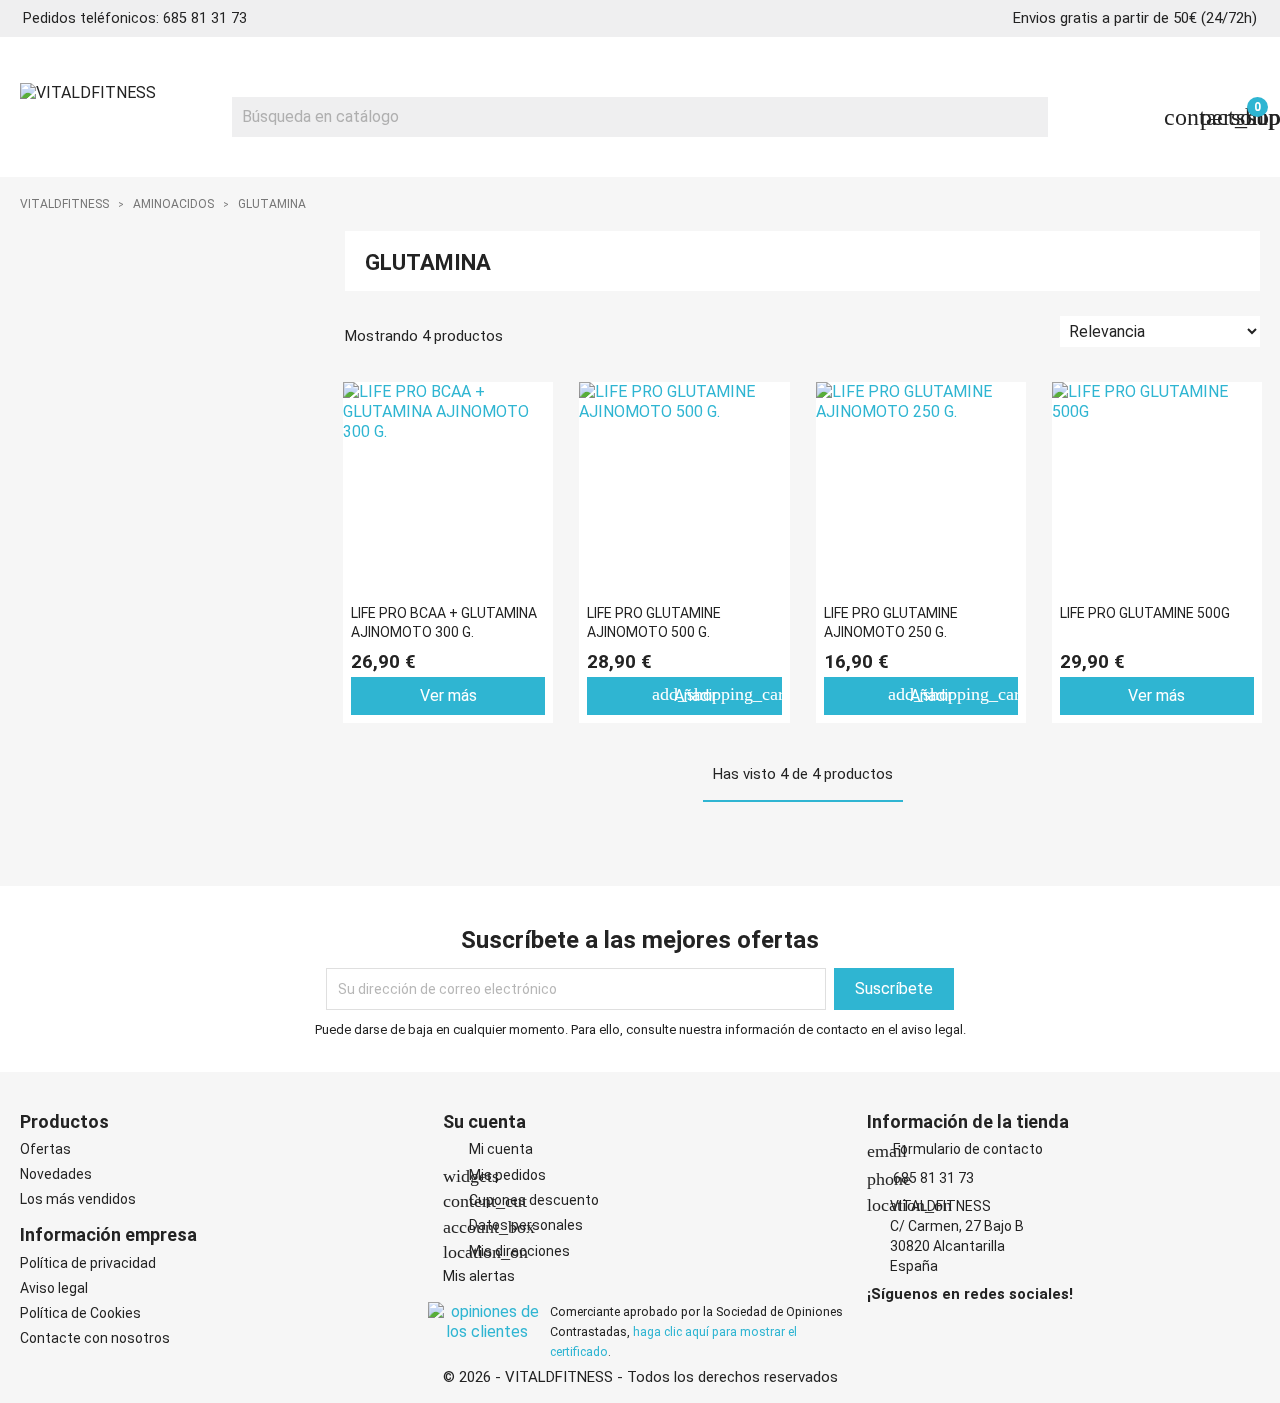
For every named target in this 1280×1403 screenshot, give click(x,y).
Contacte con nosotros (95, 1338)
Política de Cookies (80, 1313)
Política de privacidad (88, 1263)
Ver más (448, 695)
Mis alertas (479, 1276)
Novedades (56, 1174)
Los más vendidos (78, 1199)
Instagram (909, 1326)
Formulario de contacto (955, 1149)
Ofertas (45, 1149)
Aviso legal (54, 1288)
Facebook (881, 1326)
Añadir (716, 694)
